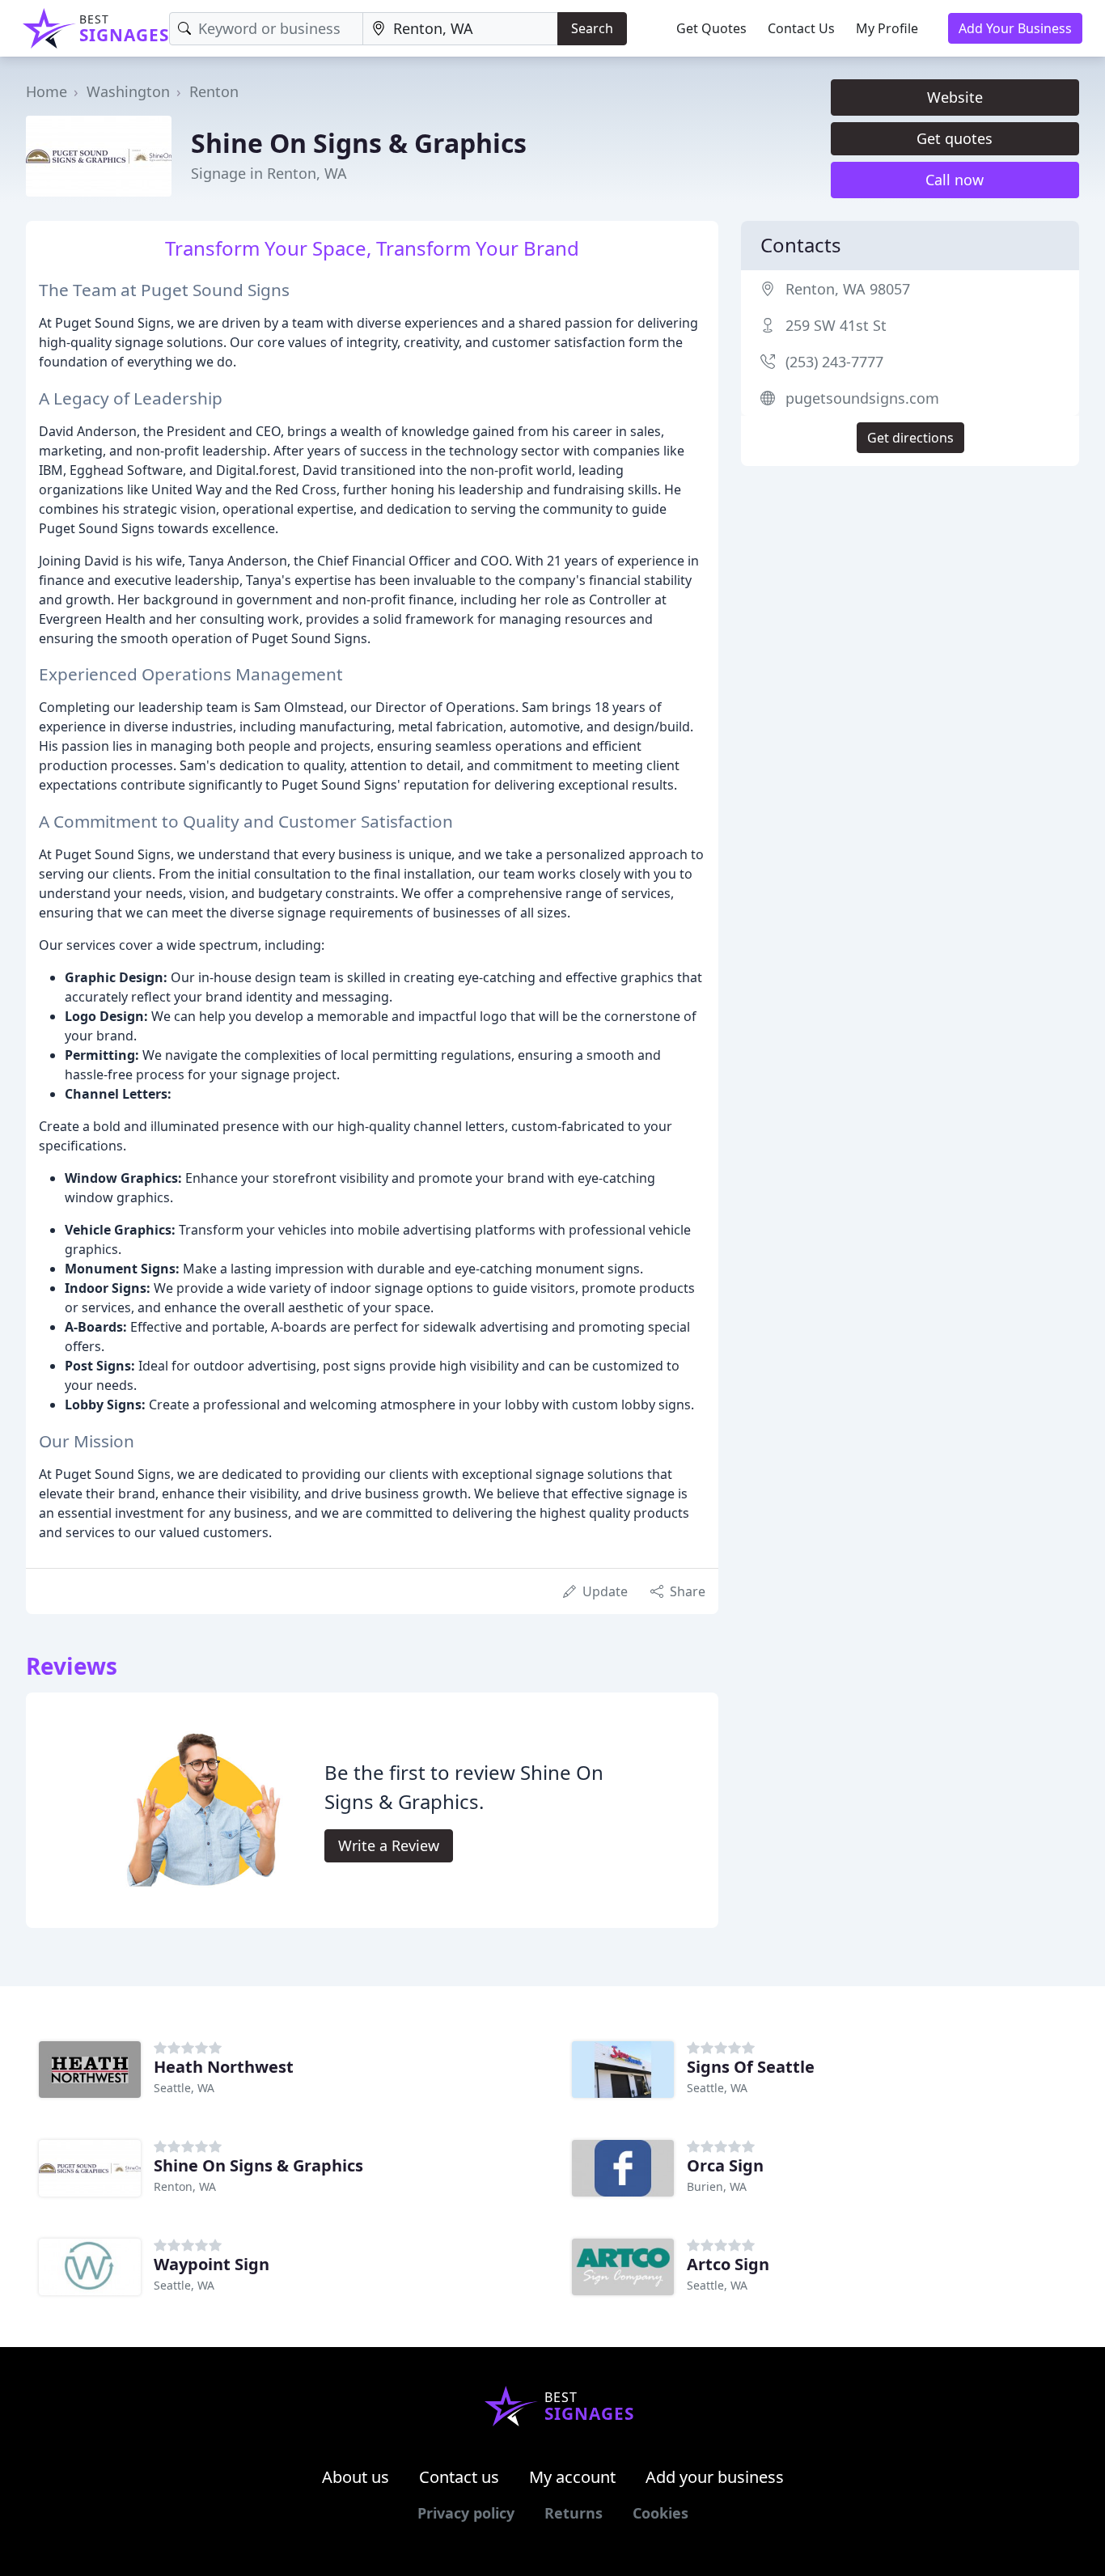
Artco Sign (728, 2264)
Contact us (459, 2477)
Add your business (715, 2477)
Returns (574, 2513)
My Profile (887, 28)
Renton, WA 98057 (848, 289)
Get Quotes (711, 28)
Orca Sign (725, 2165)
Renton (214, 91)
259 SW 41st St (836, 325)
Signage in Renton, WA (269, 173)
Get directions (910, 438)
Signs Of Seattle (751, 2067)
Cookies (660, 2513)
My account (572, 2477)
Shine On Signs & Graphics (359, 143)
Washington (128, 91)
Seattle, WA (184, 2088)
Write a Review (389, 1845)
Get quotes (955, 138)
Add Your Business (1015, 28)
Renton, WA (185, 2186)
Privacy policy (466, 2513)
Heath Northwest (224, 2067)
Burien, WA (717, 2186)
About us (356, 2477)
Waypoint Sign (212, 2264)
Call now (955, 180)
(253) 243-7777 (834, 362)
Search (592, 28)
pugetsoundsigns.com (862, 398)
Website (955, 97)
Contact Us (801, 28)
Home (47, 91)
